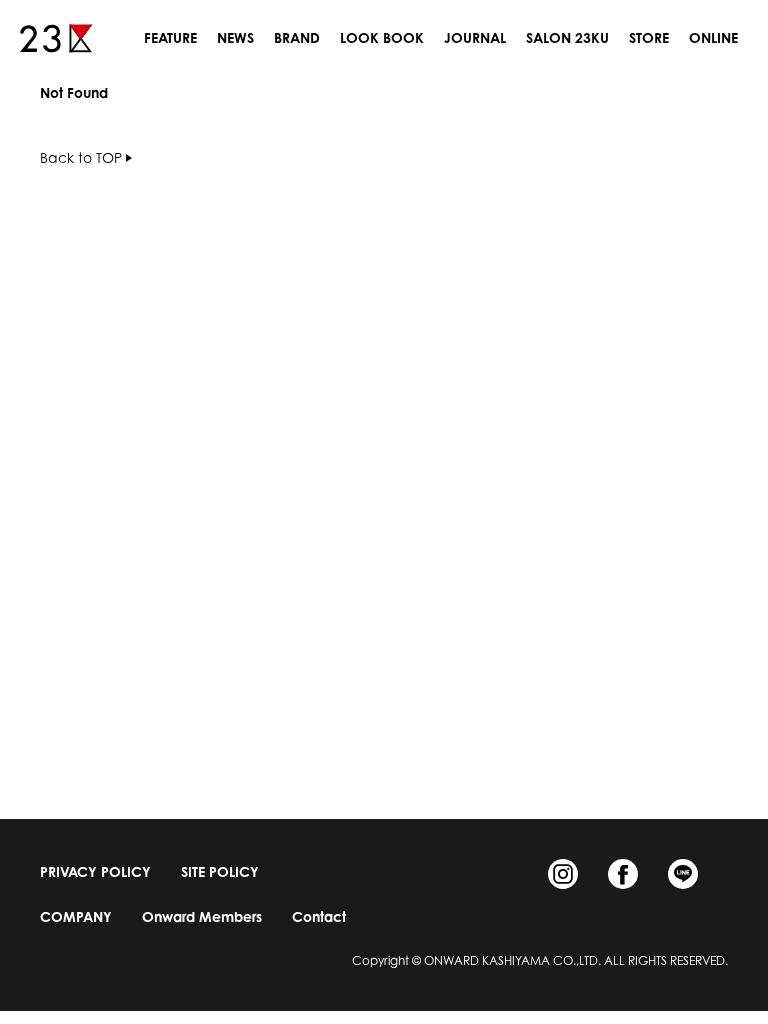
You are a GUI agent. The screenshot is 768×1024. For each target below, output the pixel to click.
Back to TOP (81, 157)
